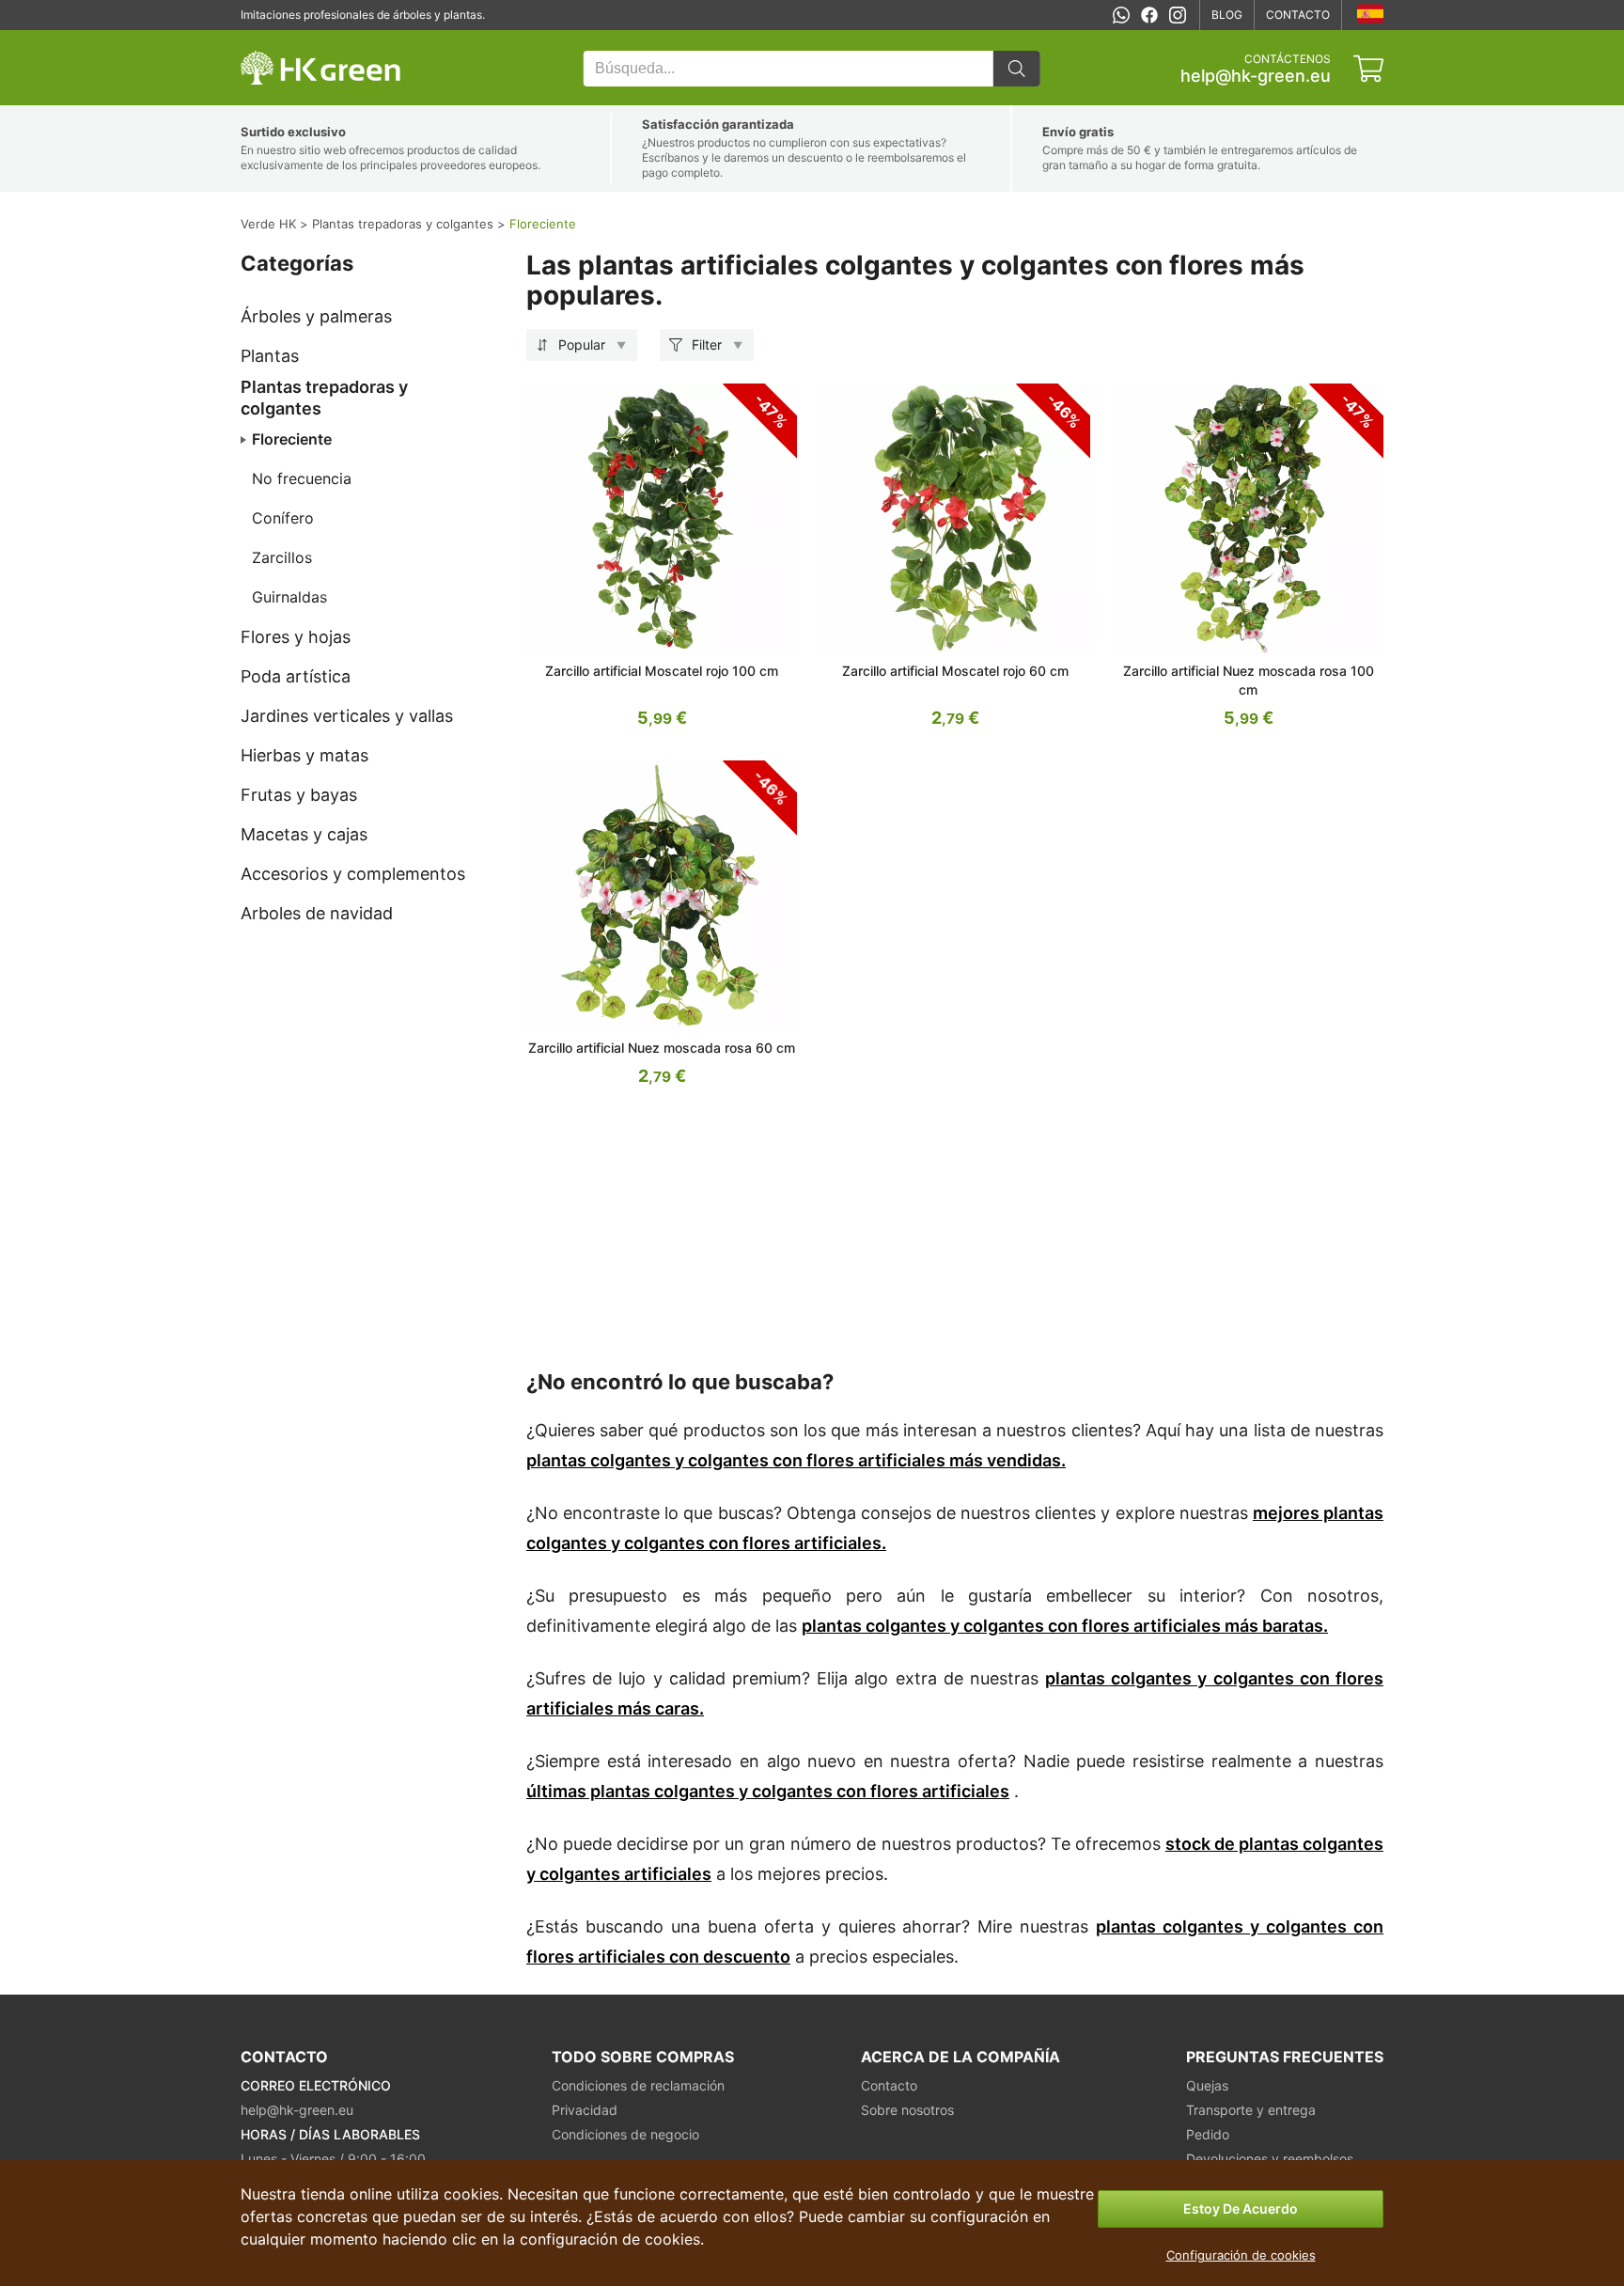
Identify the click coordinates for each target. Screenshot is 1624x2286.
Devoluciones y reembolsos (1270, 2159)
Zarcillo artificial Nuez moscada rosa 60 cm (662, 1048)
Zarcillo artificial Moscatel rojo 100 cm (662, 671)
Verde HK (265, 40)
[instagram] (1178, 15)
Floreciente (292, 439)
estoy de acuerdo (1241, 2208)
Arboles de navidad (317, 913)
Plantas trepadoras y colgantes (324, 398)
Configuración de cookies (1241, 2255)
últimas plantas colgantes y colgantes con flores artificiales (768, 1791)
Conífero (283, 518)
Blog (1227, 15)
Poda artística (296, 676)
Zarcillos (282, 557)
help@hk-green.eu (1256, 76)
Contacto (1298, 15)
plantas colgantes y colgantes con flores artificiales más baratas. (1065, 1626)
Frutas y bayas (299, 795)
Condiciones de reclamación (638, 2085)
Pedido (1208, 2134)
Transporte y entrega (1251, 2110)
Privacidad (585, 2110)
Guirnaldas (289, 597)
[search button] (1017, 69)
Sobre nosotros (907, 2110)
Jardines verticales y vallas (347, 716)
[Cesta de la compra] (1368, 69)
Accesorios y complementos (353, 874)
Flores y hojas (296, 637)
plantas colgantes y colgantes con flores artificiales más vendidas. (796, 1460)
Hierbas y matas (304, 755)
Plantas (270, 356)
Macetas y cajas (304, 834)
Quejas (1207, 2085)
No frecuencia (302, 478)
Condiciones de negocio (625, 2134)
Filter (707, 344)
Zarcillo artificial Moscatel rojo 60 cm (955, 671)
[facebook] (1149, 15)
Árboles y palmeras (316, 316)
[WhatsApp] (1121, 15)
